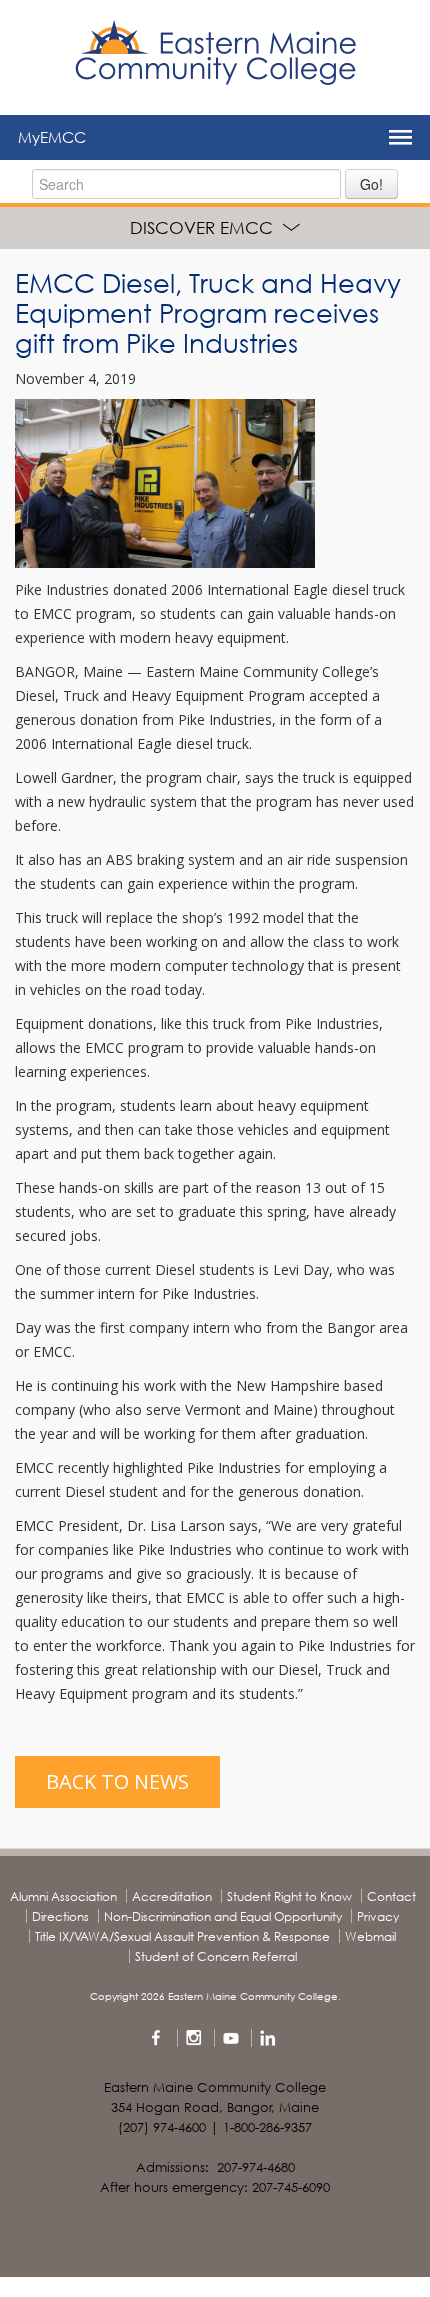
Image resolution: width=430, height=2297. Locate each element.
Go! (371, 184)
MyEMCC (52, 137)
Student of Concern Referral (216, 1956)
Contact (391, 1896)
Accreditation (172, 1896)
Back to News (117, 1781)
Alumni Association (63, 1896)
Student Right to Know (289, 1896)
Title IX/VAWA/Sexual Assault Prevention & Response (182, 1936)
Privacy (378, 1916)
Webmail (370, 1936)
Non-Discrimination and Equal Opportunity (223, 1916)
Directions (60, 1916)
